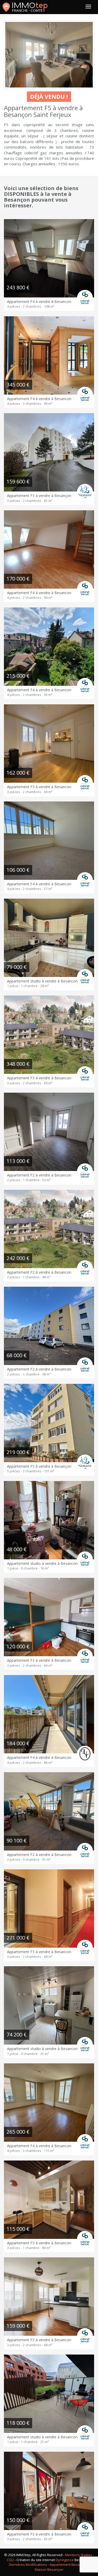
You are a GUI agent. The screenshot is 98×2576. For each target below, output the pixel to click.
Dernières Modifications (28, 2565)
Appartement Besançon (68, 2565)
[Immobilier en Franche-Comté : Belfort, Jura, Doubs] (25, 7)
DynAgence (65, 2560)
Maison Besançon (49, 2569)
